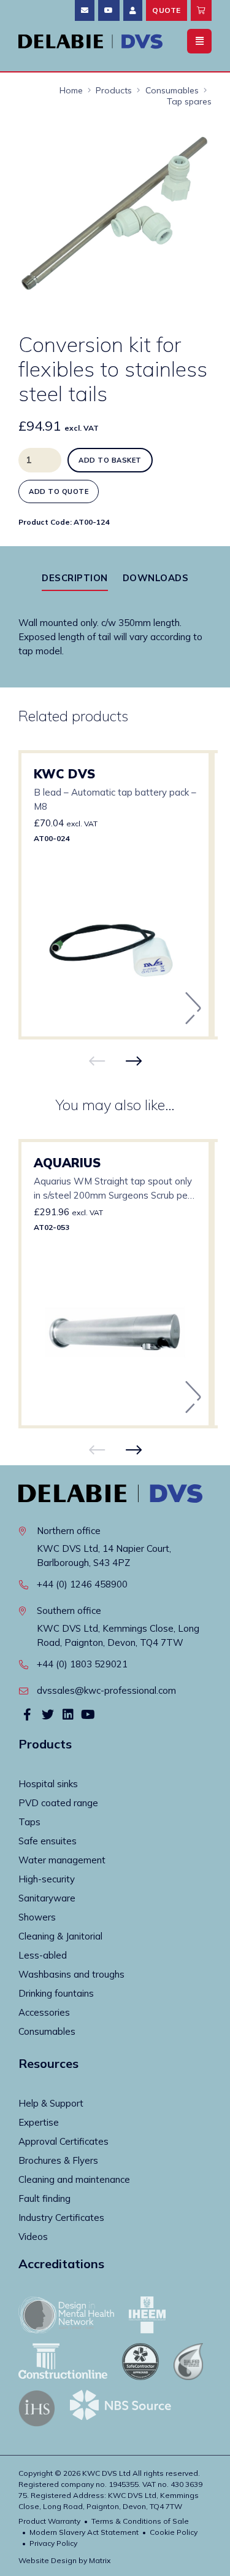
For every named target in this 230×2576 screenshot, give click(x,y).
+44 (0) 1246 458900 (82, 1584)
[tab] (75, 578)
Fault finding (44, 2198)
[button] (191, 141)
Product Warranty (49, 2521)
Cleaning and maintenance (74, 2179)
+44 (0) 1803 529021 (82, 1664)
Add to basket (110, 460)
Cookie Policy (174, 2532)
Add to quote (59, 491)
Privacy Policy (53, 2543)
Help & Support (51, 2103)
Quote (167, 10)
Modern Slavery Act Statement (84, 2532)
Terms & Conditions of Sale (140, 2521)
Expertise (39, 2122)
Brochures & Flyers (58, 2160)
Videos (33, 2237)
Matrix (100, 2560)
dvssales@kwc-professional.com (106, 1690)
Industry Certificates (61, 2218)
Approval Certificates (63, 2141)
